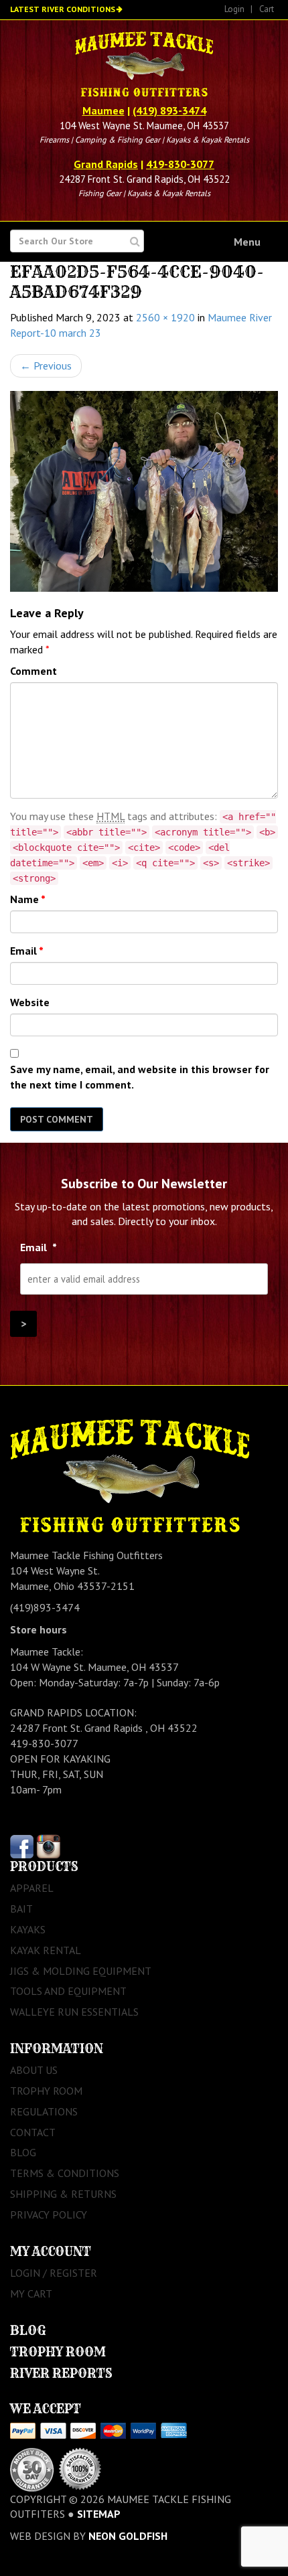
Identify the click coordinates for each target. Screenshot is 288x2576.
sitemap (99, 2514)
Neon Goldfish (128, 2536)
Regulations (44, 2111)
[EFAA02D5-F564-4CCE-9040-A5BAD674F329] (144, 491)
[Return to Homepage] (144, 66)
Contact (33, 2132)
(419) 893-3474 (169, 110)
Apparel (32, 1888)
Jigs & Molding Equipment (81, 1971)
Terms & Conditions (65, 2173)
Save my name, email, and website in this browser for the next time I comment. (140, 1077)
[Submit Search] (135, 241)
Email (27, 951)
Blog (23, 2152)
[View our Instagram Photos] (49, 1846)
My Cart (31, 2293)
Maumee (103, 110)
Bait (21, 1909)
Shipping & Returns (63, 2194)
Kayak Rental (46, 1950)
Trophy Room (46, 2091)
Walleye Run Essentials (74, 2012)
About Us (34, 2070)
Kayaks (28, 1929)
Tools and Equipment (68, 1991)
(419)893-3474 (45, 1607)
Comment (33, 671)
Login (234, 9)
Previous (46, 366)
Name (28, 899)
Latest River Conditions (63, 9)
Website (30, 1002)
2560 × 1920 (165, 317)
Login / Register (54, 2273)
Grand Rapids (106, 164)
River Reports (61, 2373)
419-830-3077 (180, 164)
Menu (247, 242)
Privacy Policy (49, 2215)
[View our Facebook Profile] (22, 1846)
